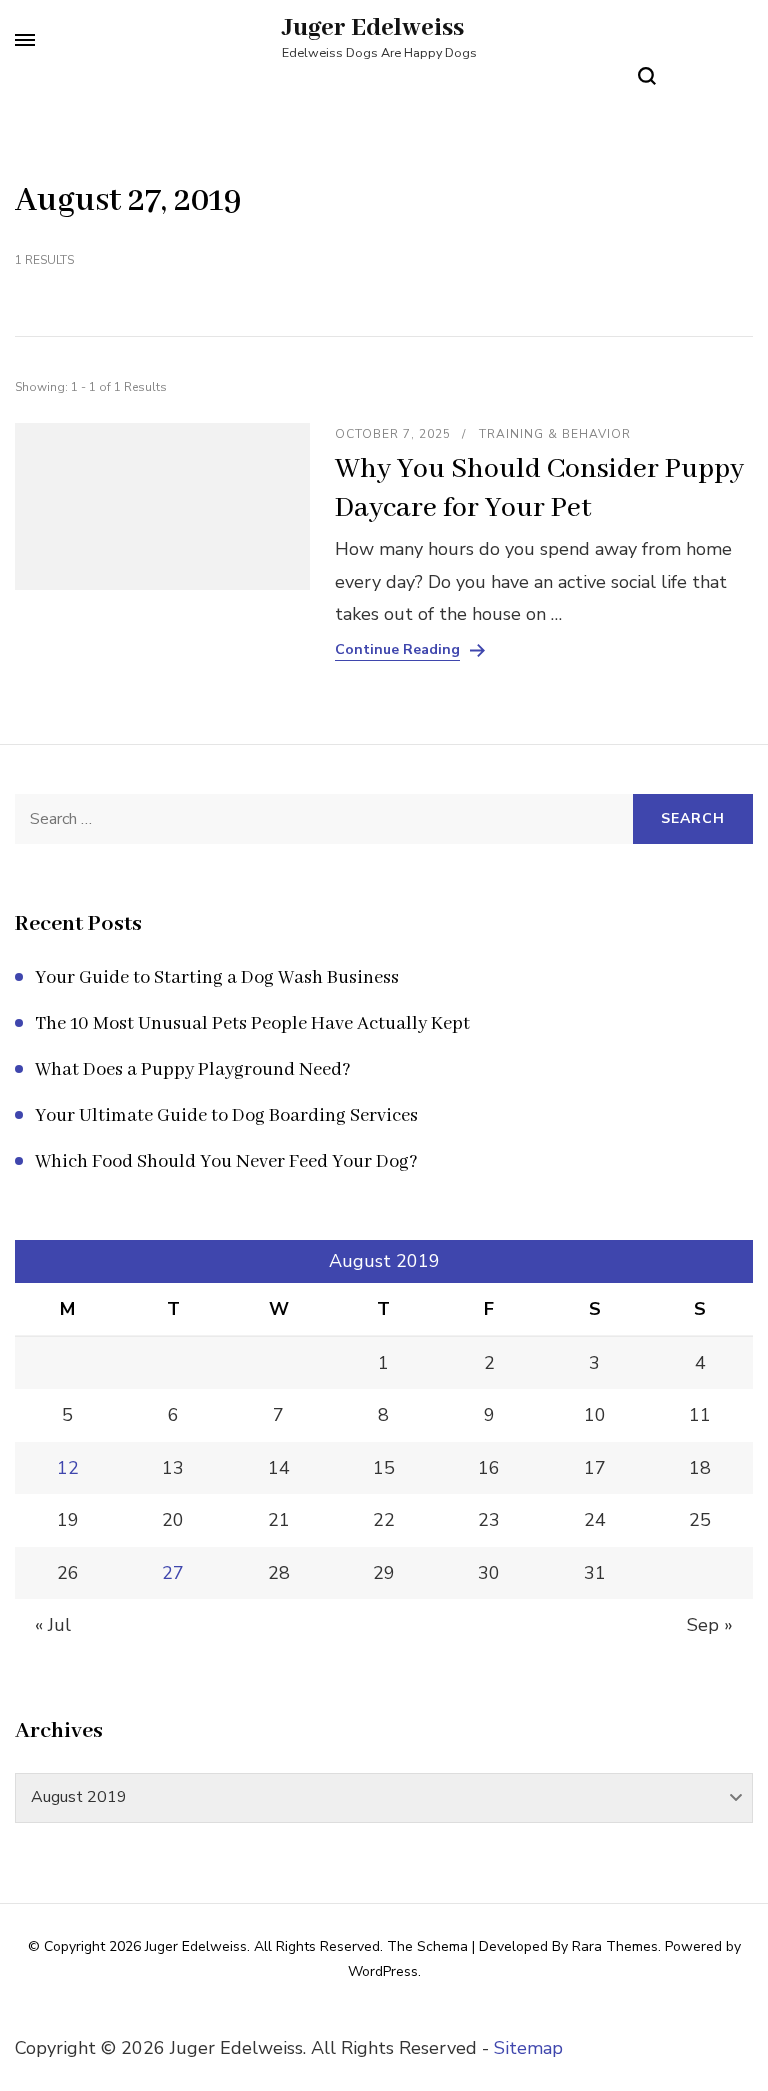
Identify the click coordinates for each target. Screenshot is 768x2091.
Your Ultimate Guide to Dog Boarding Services (226, 1116)
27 (173, 1573)
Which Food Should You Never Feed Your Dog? (226, 1162)
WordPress (383, 1971)
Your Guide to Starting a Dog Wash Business (217, 978)
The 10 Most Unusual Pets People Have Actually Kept (252, 1024)
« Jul (53, 1625)
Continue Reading (397, 650)
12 (68, 1468)
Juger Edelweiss (373, 28)
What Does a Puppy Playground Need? (193, 1070)
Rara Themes (615, 1946)
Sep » (710, 1625)
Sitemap (528, 2048)
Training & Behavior (555, 434)
